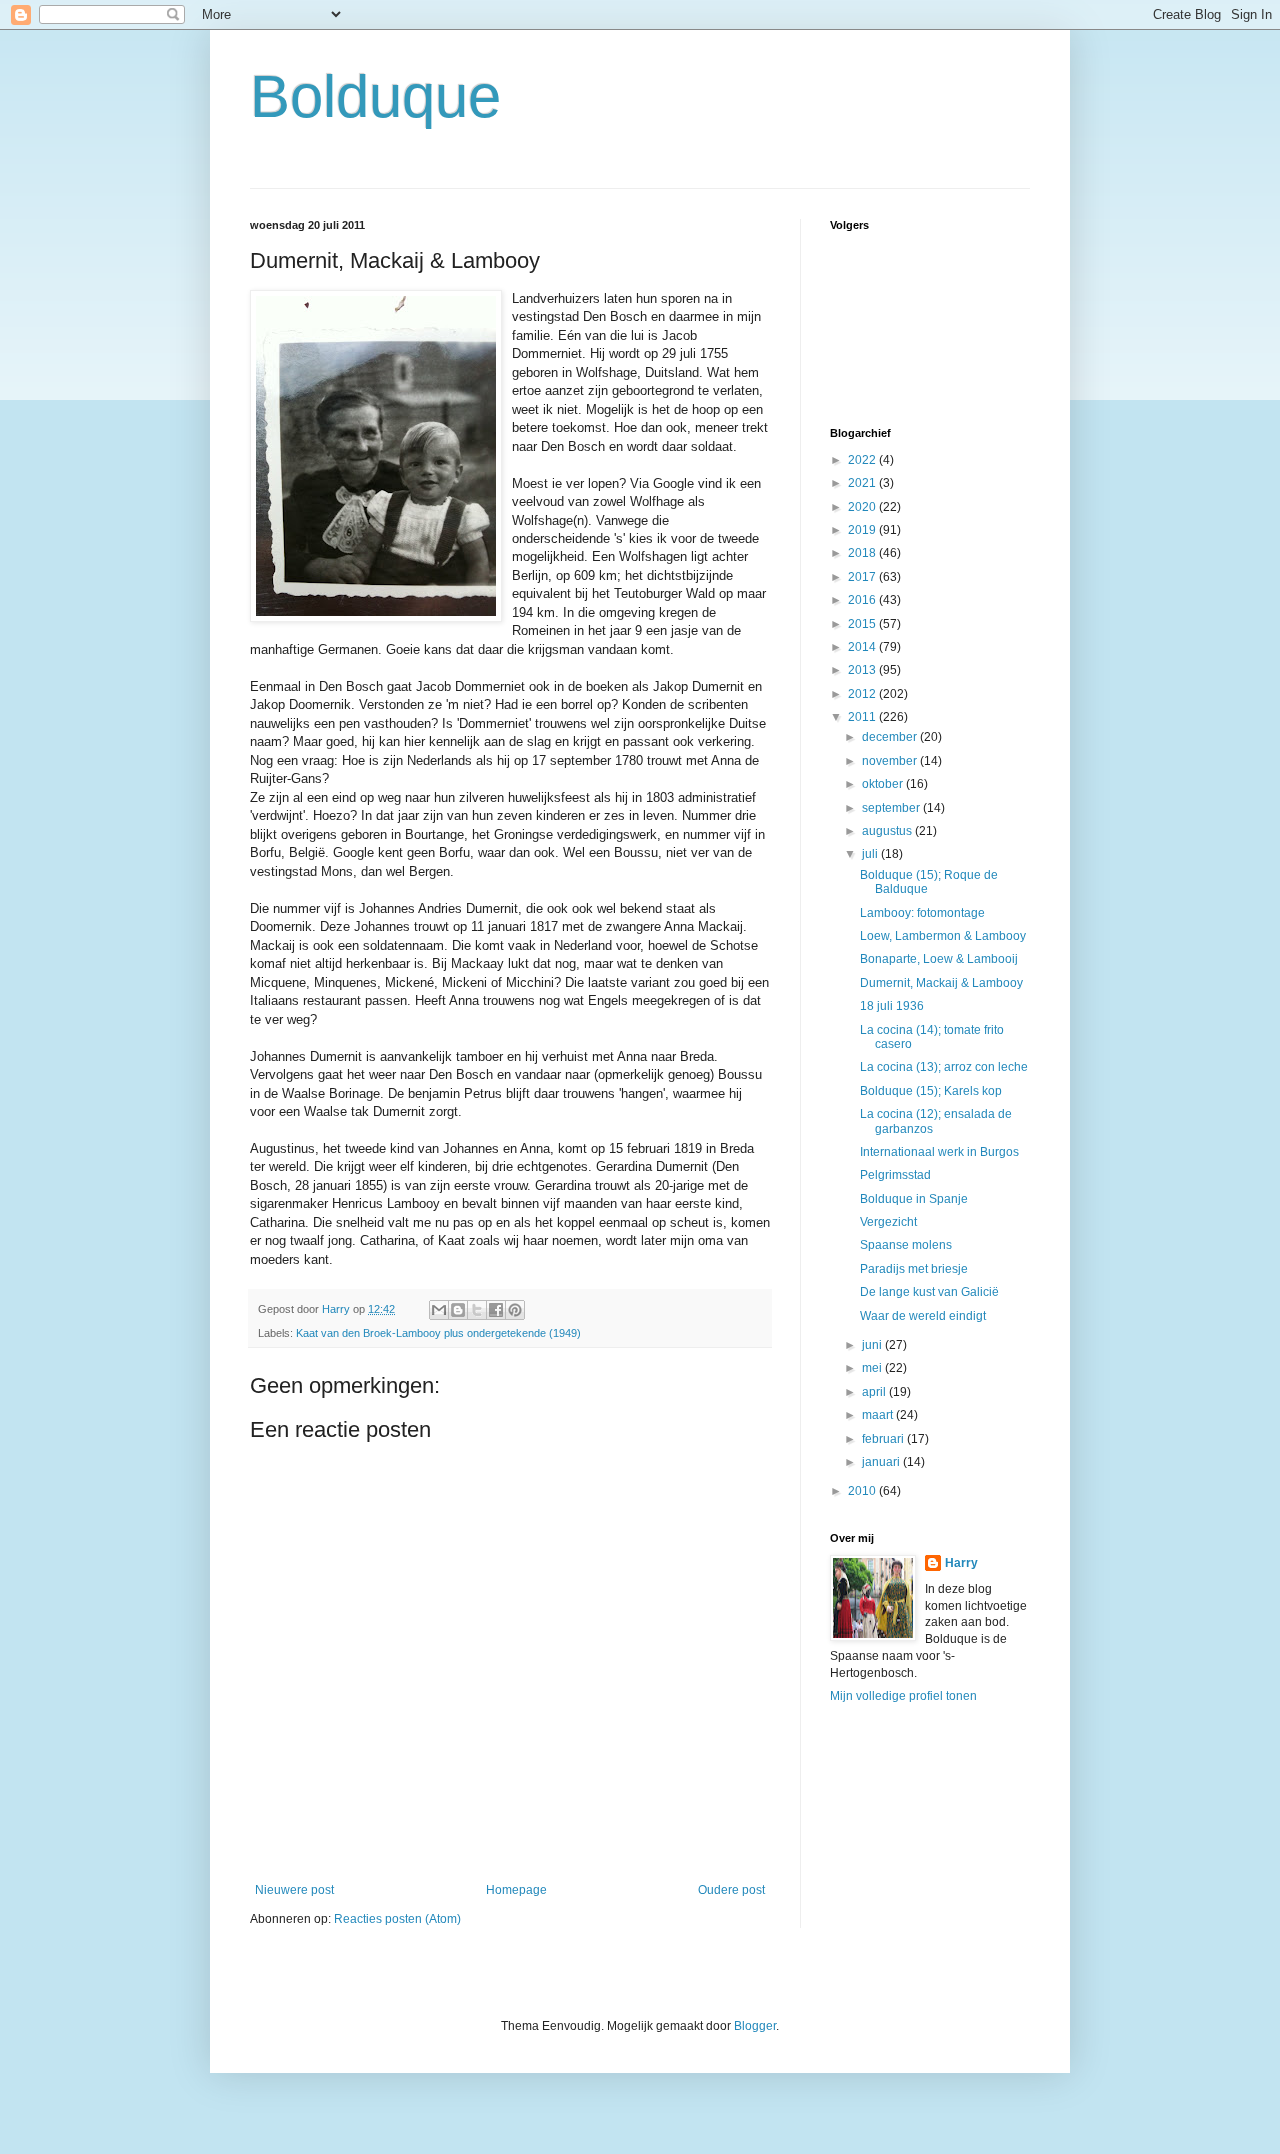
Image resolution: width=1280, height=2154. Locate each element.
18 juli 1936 (892, 1006)
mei (873, 1368)
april (875, 1392)
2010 (863, 1491)
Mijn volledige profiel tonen (903, 1696)
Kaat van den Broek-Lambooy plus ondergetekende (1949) (438, 1333)
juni (873, 1345)
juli (871, 854)
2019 (863, 530)
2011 (863, 717)
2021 (863, 483)
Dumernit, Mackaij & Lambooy (941, 983)
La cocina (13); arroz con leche (944, 1067)
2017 (863, 577)
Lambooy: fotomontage (922, 913)
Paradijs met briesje (914, 1269)
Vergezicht (888, 1222)
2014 (863, 647)
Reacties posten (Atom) (397, 1919)
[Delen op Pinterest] (515, 1310)
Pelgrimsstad (895, 1175)
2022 (863, 460)
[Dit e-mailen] (439, 1310)
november (891, 761)
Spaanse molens (906, 1245)
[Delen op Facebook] (496, 1310)
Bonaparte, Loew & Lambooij (939, 959)
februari (884, 1439)
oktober (884, 784)
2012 (863, 694)
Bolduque (375, 96)
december (891, 737)
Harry (961, 1563)
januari (882, 1462)
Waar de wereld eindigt (923, 1316)
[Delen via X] (477, 1310)
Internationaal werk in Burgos (939, 1152)
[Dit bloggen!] (458, 1310)
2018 (863, 553)
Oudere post (731, 1890)
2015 (863, 624)
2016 (863, 600)
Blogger (755, 2026)
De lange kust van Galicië (929, 1292)
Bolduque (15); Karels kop (931, 1091)
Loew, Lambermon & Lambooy (943, 936)
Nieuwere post (294, 1890)
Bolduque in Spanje (914, 1199)
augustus (888, 831)
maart (879, 1415)
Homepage (516, 1890)
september (892, 808)
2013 (863, 670)
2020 (863, 507)
